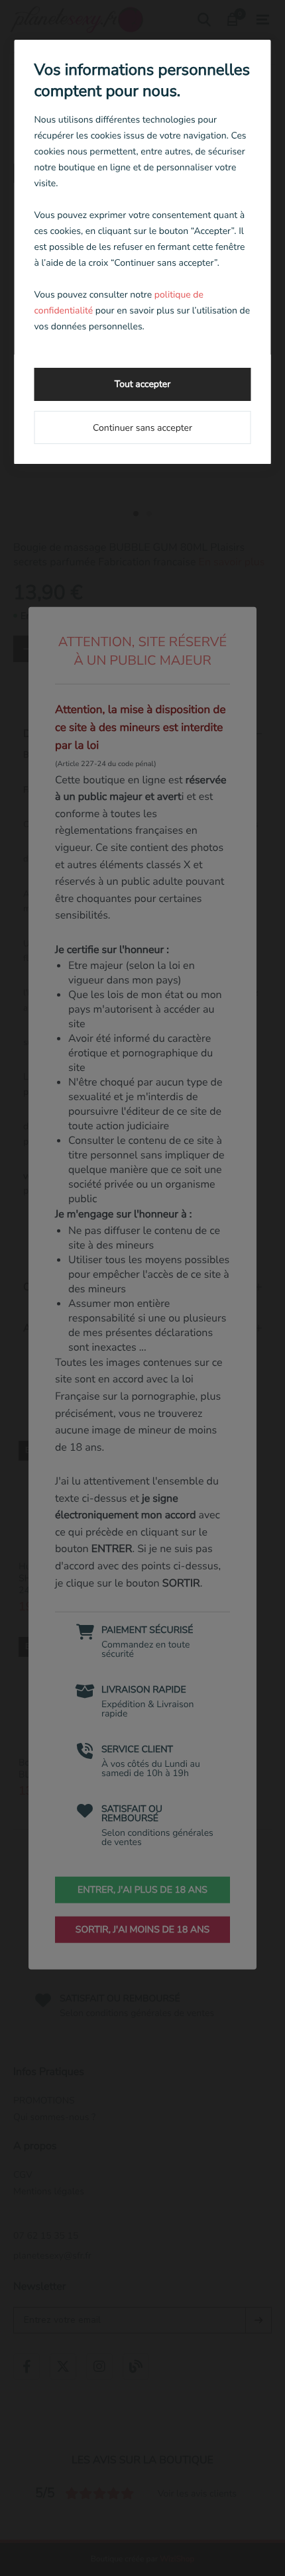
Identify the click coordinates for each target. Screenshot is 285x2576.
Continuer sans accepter (142, 428)
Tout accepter (142, 384)
